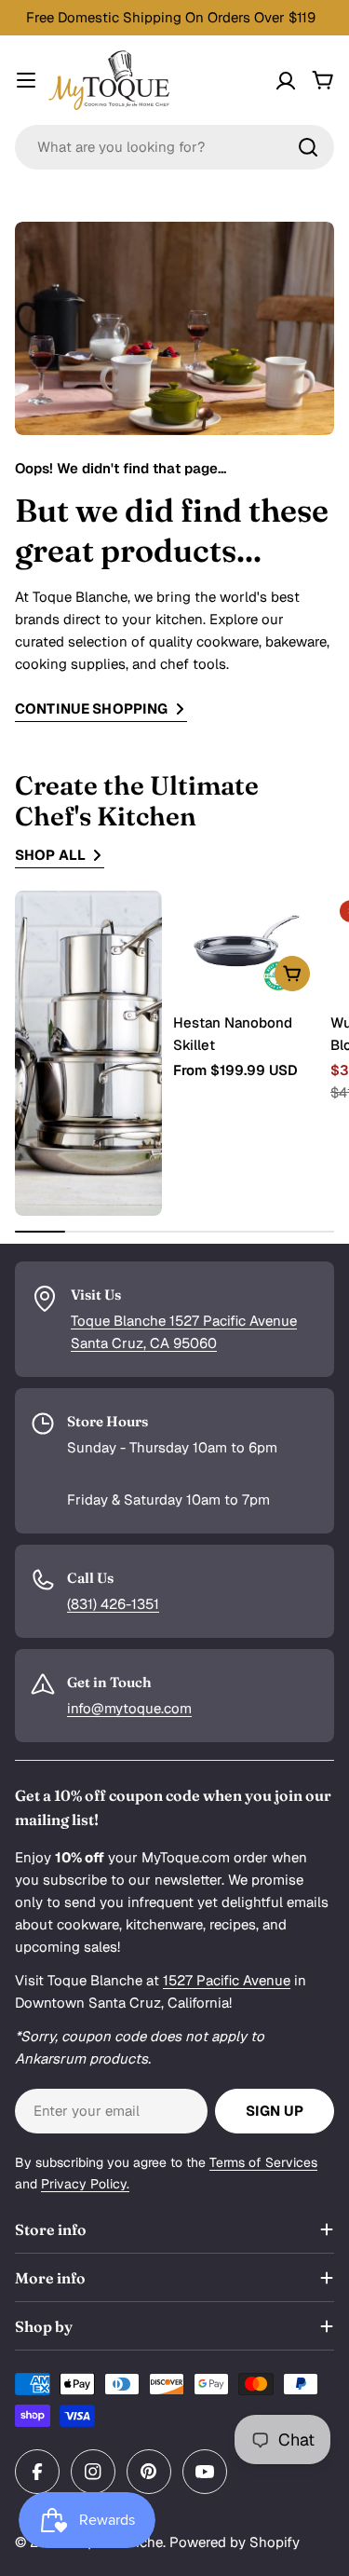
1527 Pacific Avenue (227, 1980)
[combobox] (174, 147)
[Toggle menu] (26, 80)
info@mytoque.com (129, 1708)
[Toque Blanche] (88, 1053)
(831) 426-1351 (113, 1604)
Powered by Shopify (235, 2542)
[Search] (308, 147)
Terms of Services (263, 2162)
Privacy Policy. (85, 2184)
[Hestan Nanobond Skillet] (247, 946)
